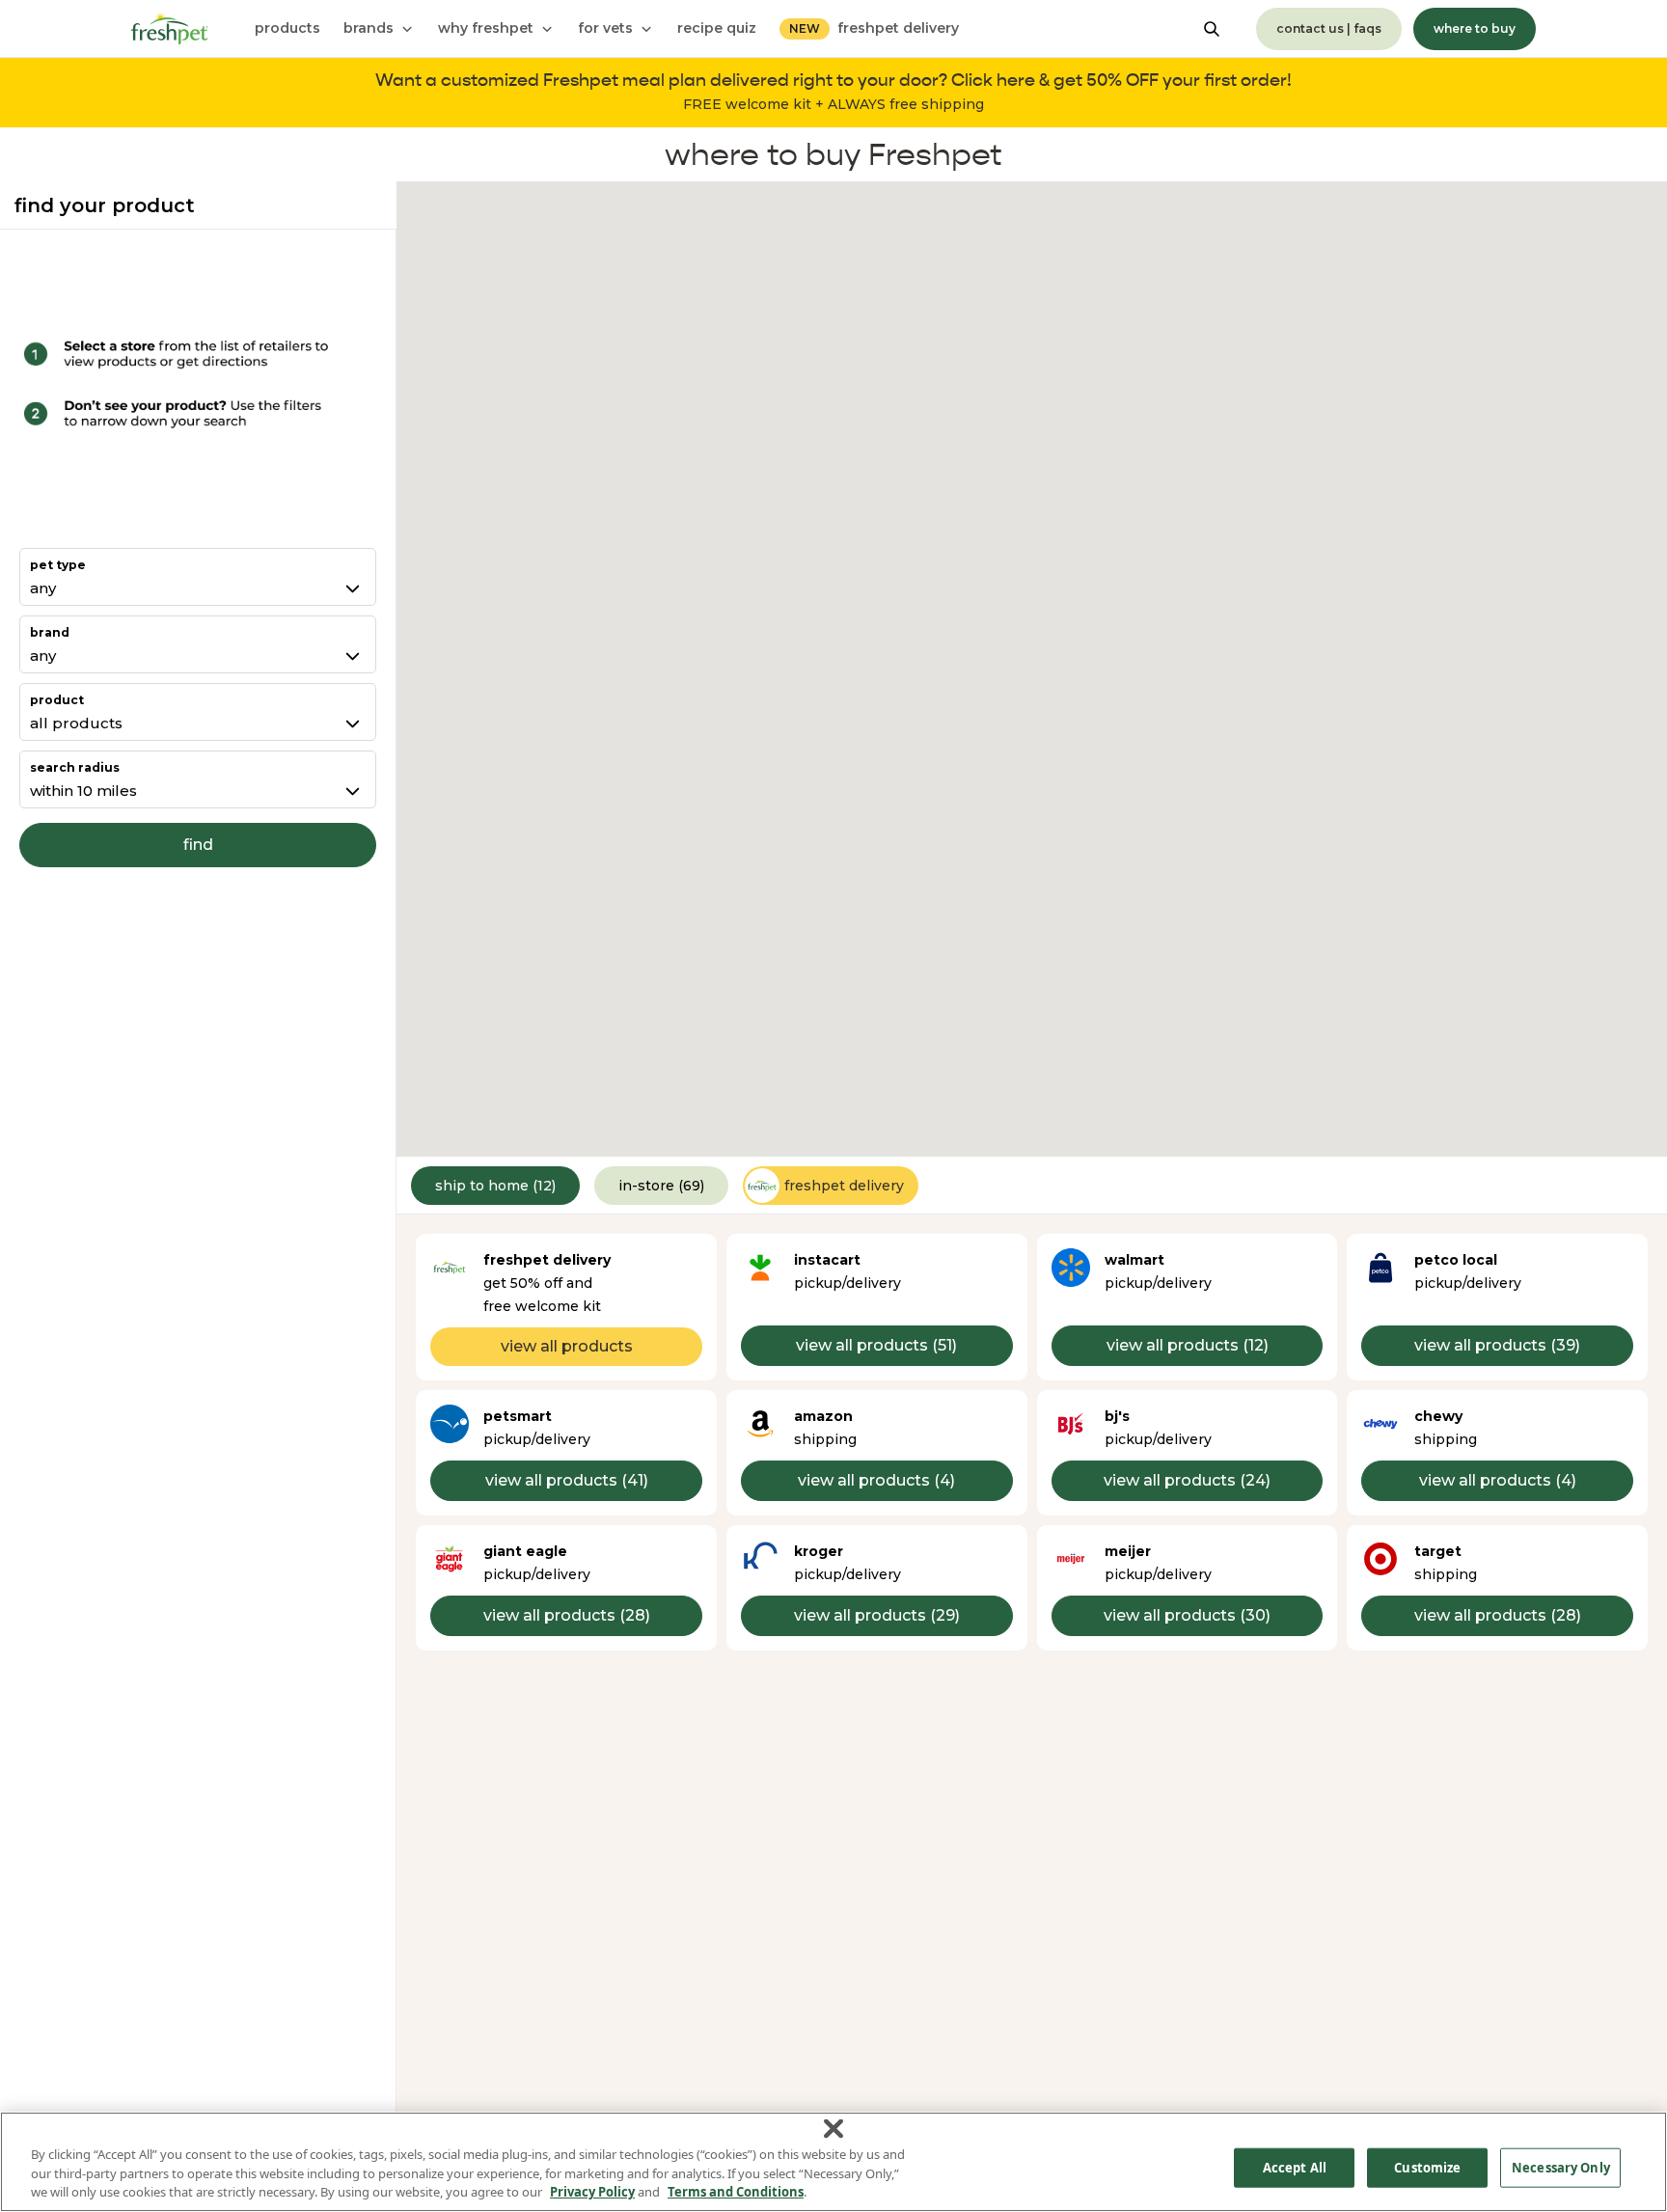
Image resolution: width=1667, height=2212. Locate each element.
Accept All (1295, 2167)
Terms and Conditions (736, 2192)
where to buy (1475, 28)
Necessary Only (1561, 2167)
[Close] (833, 2129)
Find (198, 845)
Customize (1427, 2167)
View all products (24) (1187, 1480)
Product (57, 700)
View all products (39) (1497, 1345)
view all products (567, 1346)
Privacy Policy (592, 2192)
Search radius (75, 767)
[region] (833, 2162)
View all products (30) (1187, 1615)
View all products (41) (567, 1480)
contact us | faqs (1329, 28)
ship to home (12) (495, 1186)
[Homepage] (170, 29)
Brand (50, 632)
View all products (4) (876, 1480)
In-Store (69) (661, 1186)
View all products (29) (877, 1615)
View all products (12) (1188, 1345)
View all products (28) (567, 1615)
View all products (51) (876, 1345)
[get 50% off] (833, 93)
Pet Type (58, 565)
